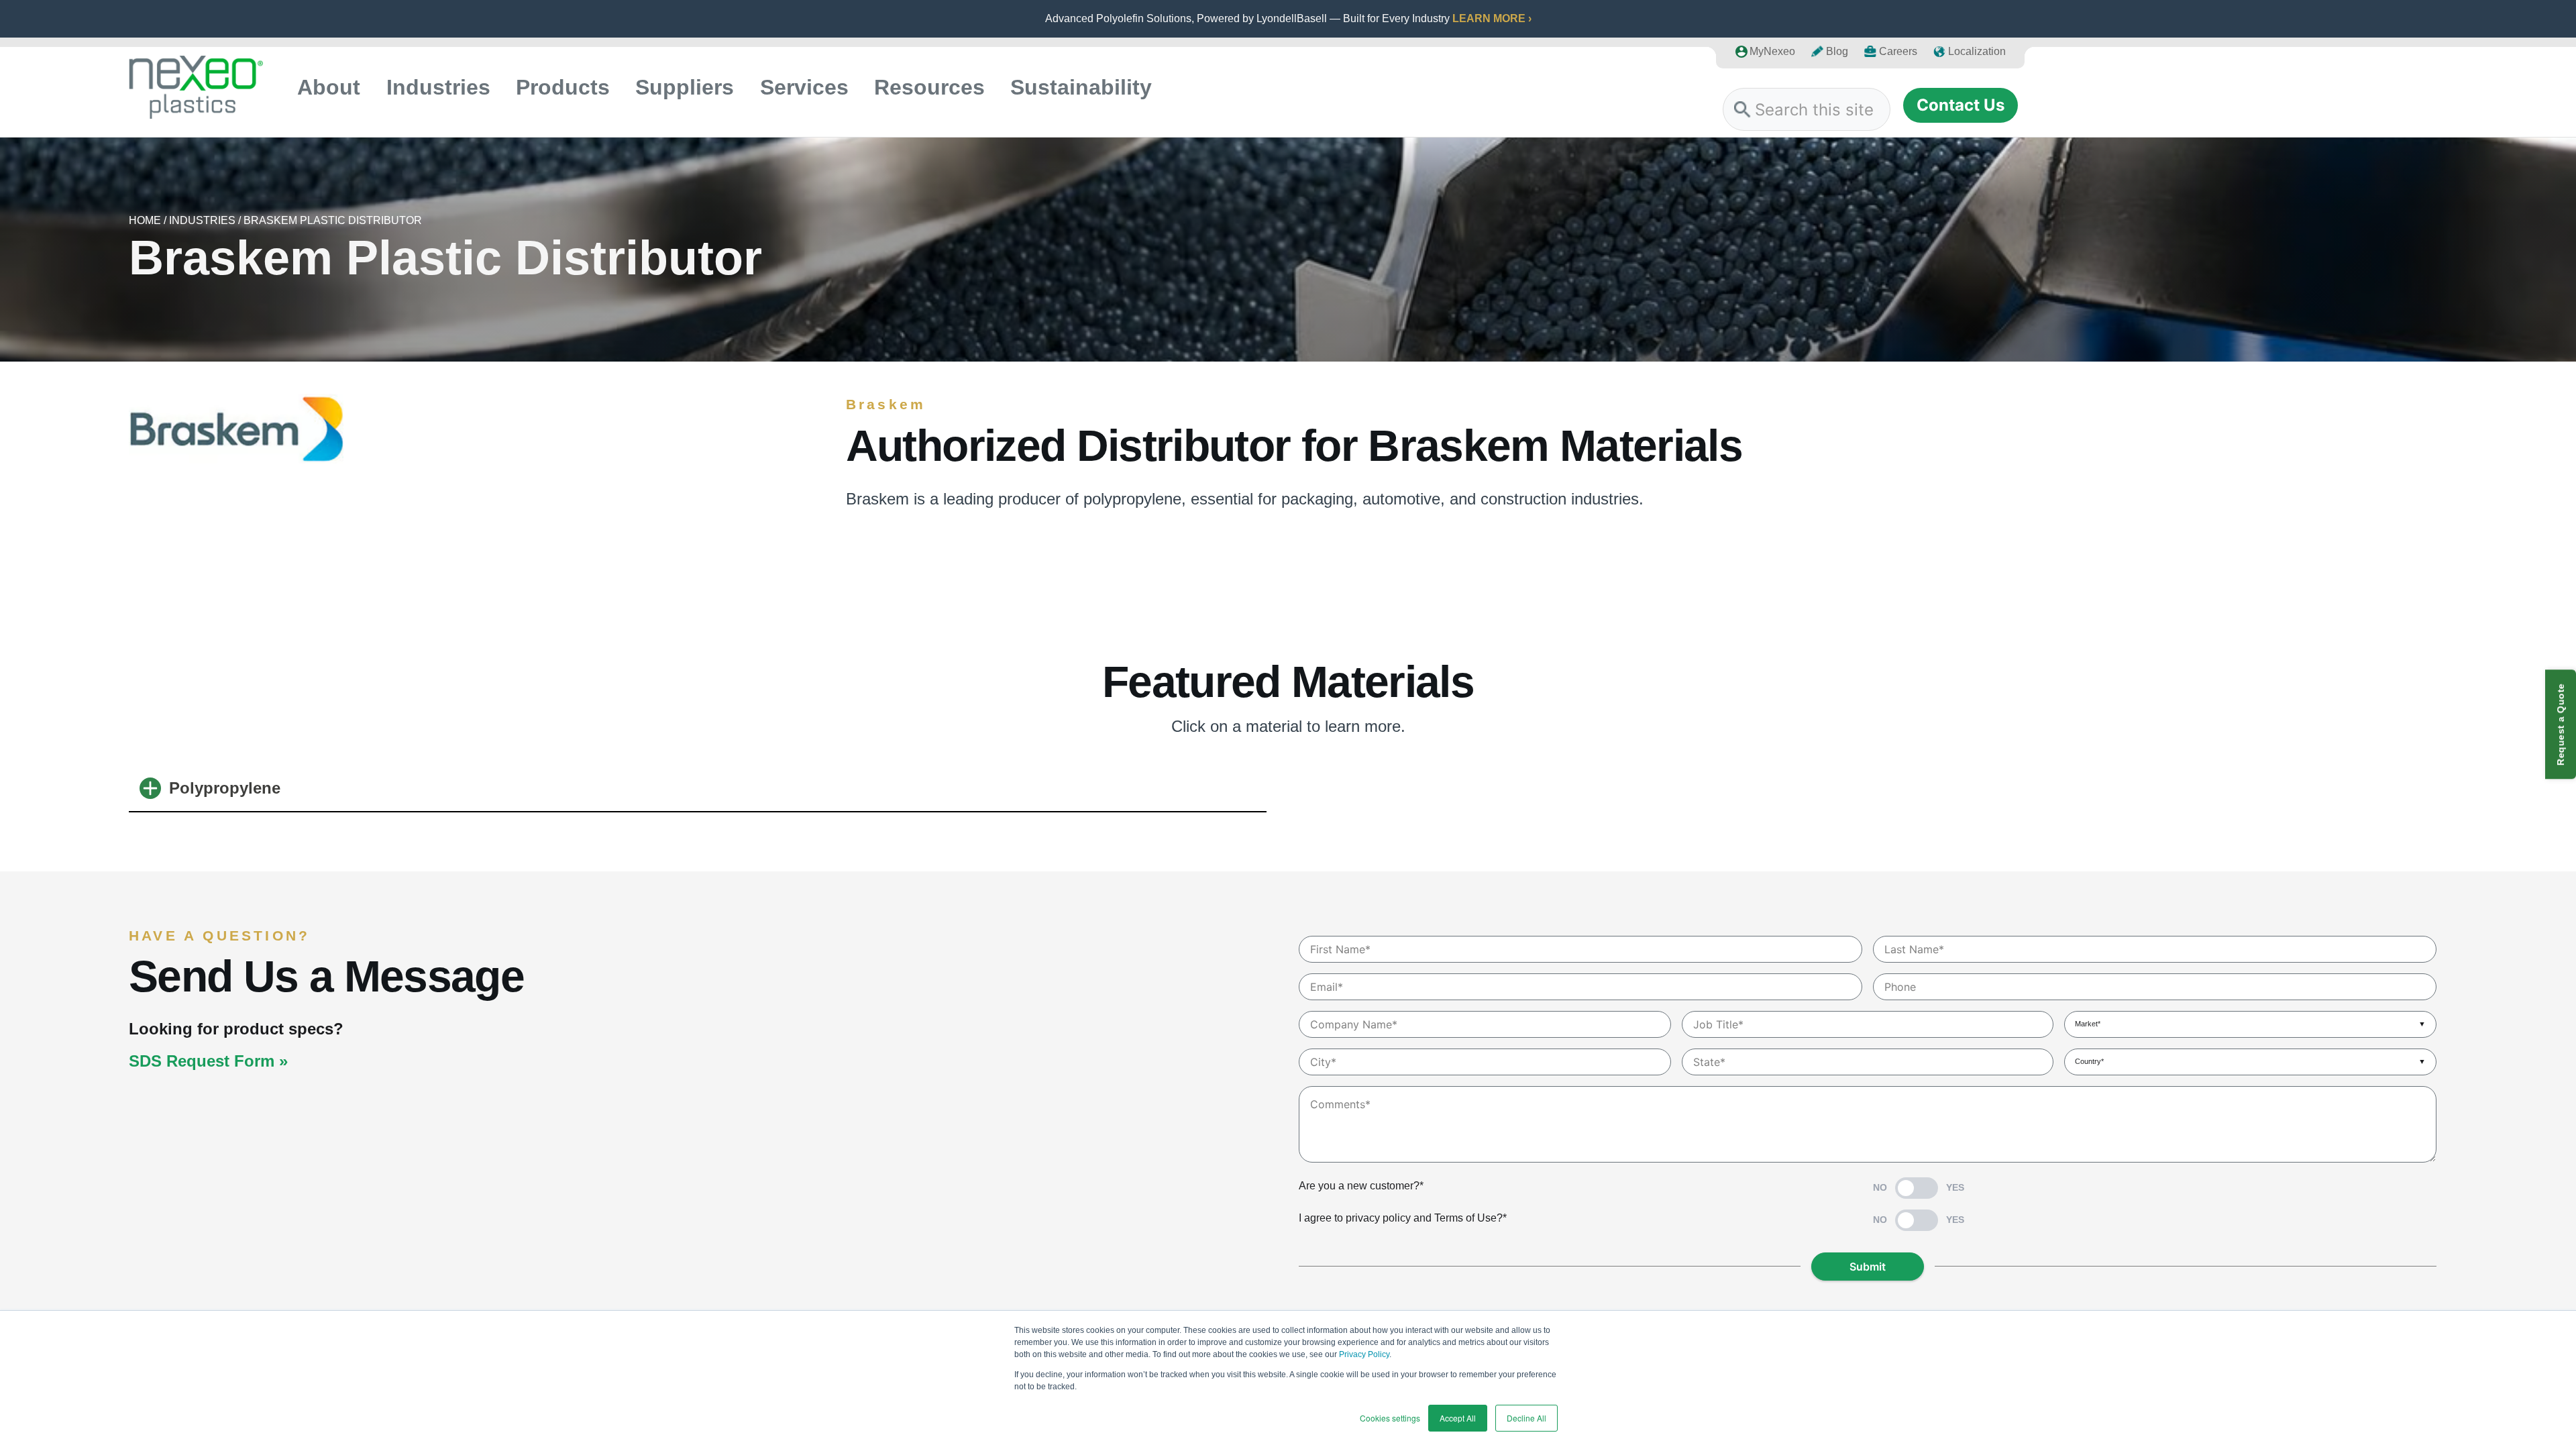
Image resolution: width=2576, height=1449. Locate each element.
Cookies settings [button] (1390, 1418)
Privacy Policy (1364, 1354)
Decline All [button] (1526, 1418)
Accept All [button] (1458, 1418)
